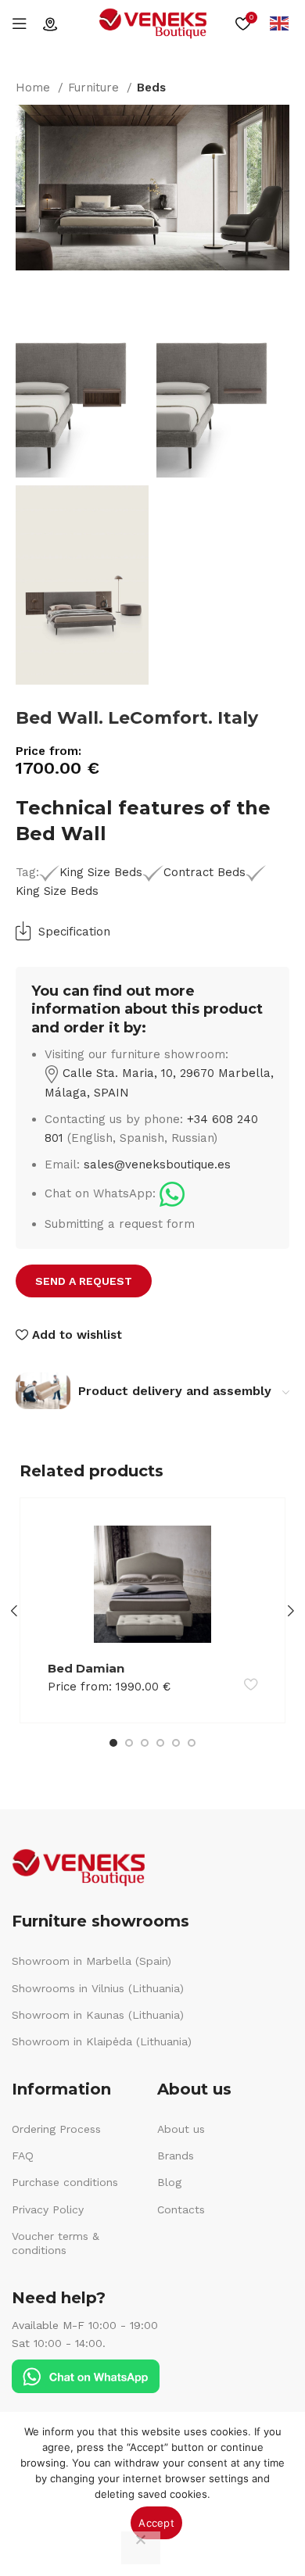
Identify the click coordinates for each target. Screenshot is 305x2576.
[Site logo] (152, 23)
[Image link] (172, 1193)
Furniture (95, 88)
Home (35, 88)
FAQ (23, 2156)
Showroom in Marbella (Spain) (91, 1961)
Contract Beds (204, 872)
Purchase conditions (65, 2182)
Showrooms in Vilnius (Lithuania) (98, 1988)
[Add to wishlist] (251, 1684)
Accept (156, 2523)
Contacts (181, 2209)
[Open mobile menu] (20, 23)
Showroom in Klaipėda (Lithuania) (102, 2041)
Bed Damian (86, 1668)
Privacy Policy (48, 2209)
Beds (151, 88)
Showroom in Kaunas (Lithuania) (98, 2015)
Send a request (84, 1281)
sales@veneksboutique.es (157, 1165)
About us (181, 2129)
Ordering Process (56, 2129)
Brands (176, 2156)
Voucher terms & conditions (56, 2243)
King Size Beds (101, 872)
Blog (169, 2182)
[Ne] (141, 2548)
